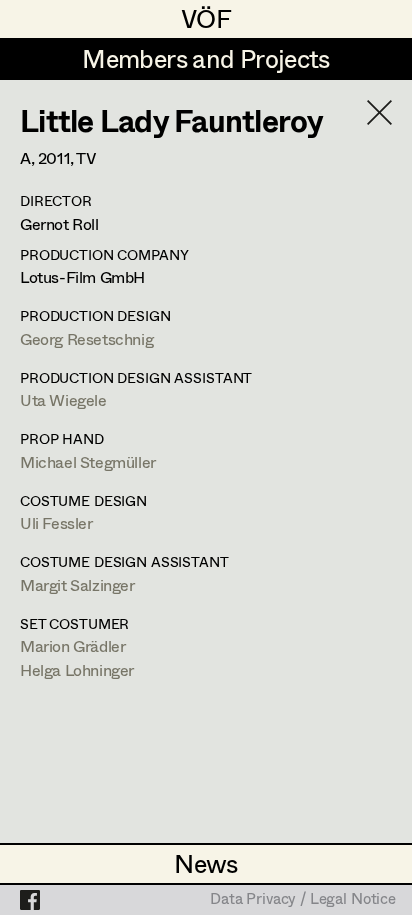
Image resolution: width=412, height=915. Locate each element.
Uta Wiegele (63, 399)
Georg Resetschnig (86, 338)
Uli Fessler (56, 522)
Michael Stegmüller (88, 461)
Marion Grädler (72, 645)
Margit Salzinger (77, 584)
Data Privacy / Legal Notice (303, 900)
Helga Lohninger (77, 669)
